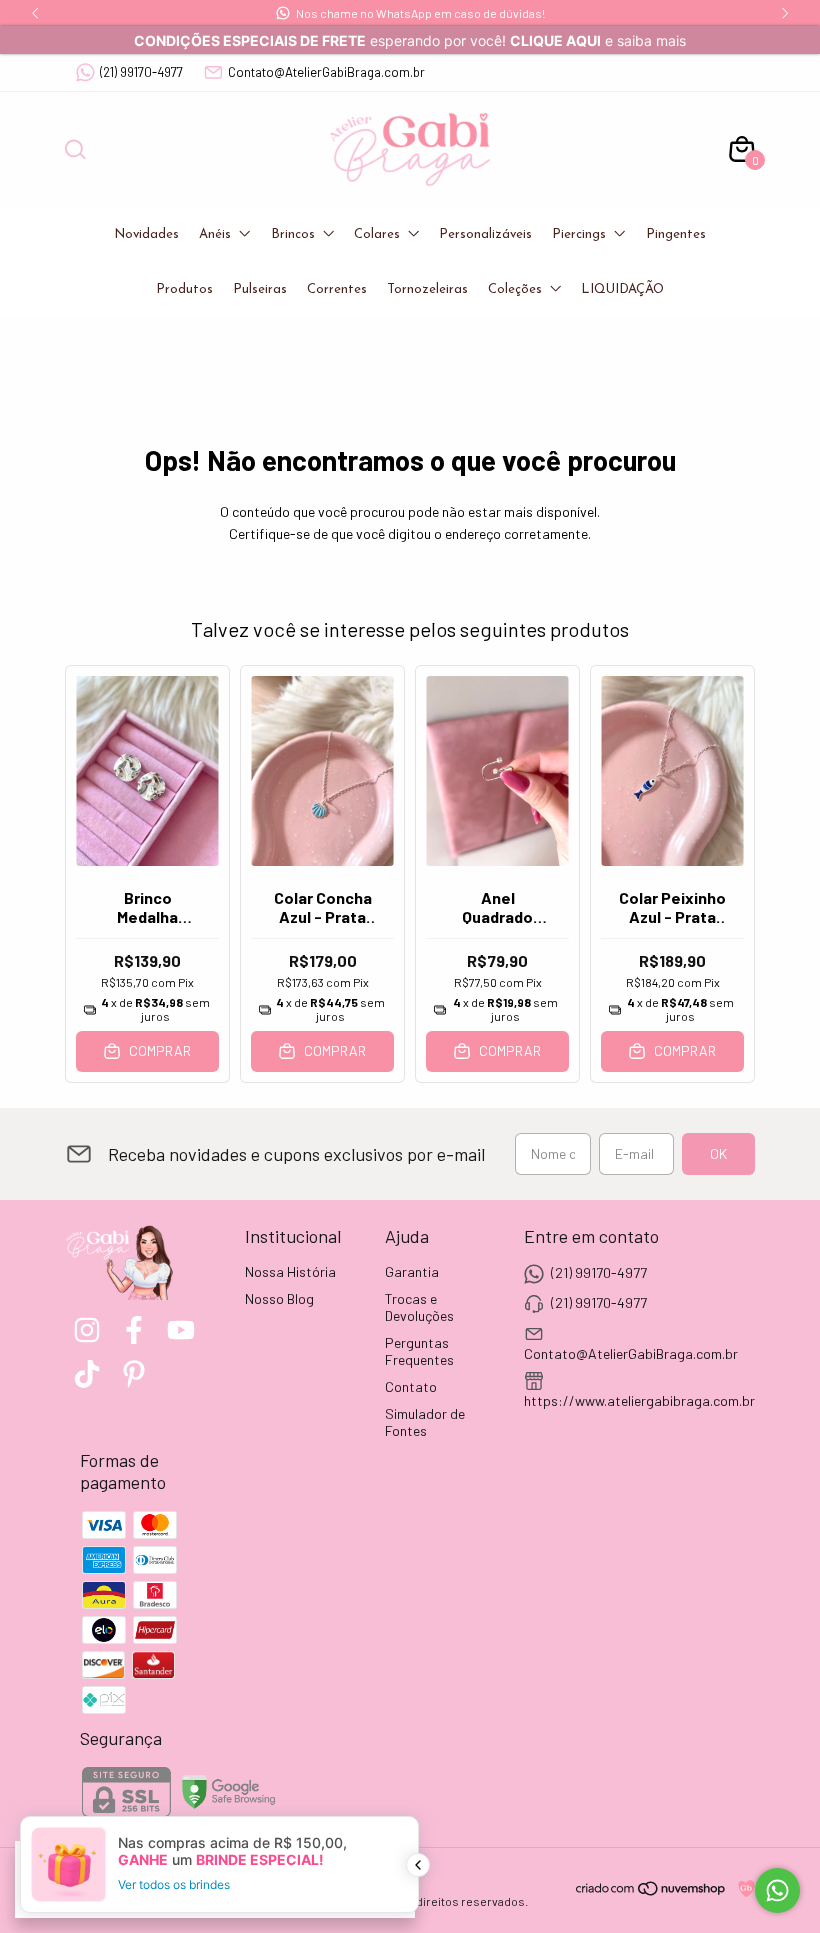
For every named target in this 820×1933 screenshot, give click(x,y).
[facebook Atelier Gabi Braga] (134, 1330)
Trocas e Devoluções (419, 1307)
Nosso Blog (279, 1298)
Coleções (515, 289)
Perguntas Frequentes (419, 1351)
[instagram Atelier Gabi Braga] (87, 1330)
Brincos (293, 234)
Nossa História (290, 1271)
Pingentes (676, 234)
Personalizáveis (485, 234)
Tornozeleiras (427, 289)
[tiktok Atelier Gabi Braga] (87, 1374)
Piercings (579, 234)
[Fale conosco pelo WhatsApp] (777, 1890)
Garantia (412, 1271)
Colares (377, 234)
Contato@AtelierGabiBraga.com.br (326, 72)
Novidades (146, 234)
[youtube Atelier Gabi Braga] (181, 1330)
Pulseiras (260, 289)
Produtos (184, 289)
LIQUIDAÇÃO (622, 289)
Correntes (337, 289)
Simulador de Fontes (425, 1422)
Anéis (215, 234)
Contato (411, 1386)
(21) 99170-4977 (141, 72)
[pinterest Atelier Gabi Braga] (134, 1374)
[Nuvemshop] (651, 1891)
